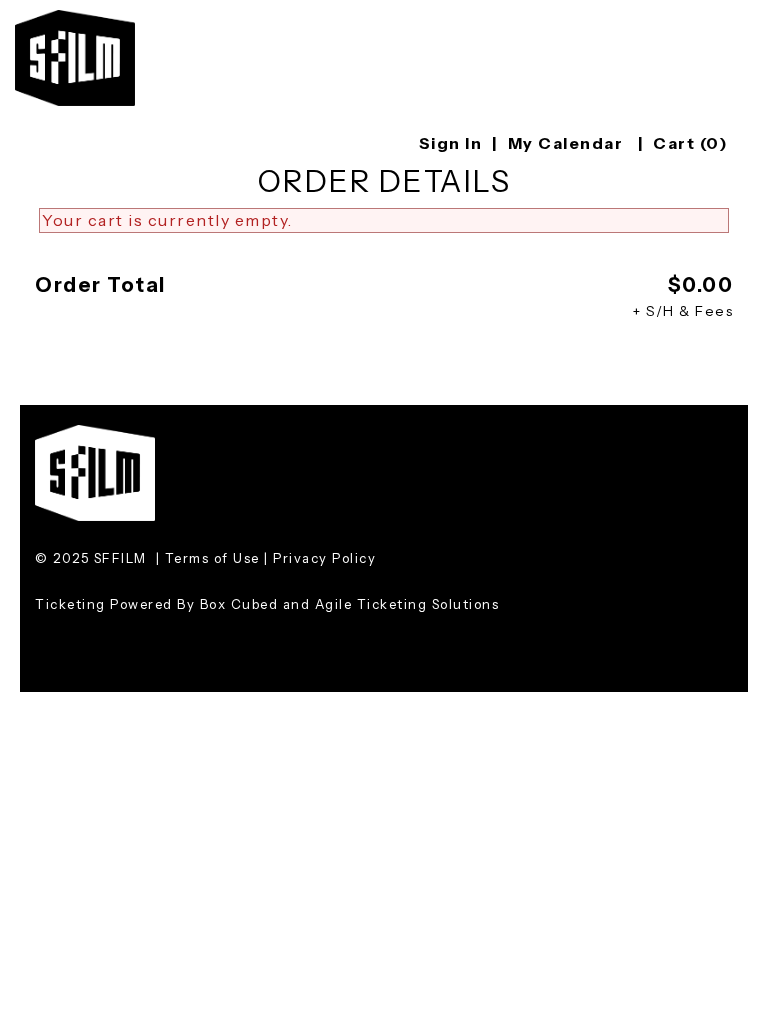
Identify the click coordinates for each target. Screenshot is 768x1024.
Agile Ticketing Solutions (407, 604)
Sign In (451, 143)
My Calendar (568, 143)
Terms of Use (212, 558)
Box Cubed (239, 604)
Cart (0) (690, 143)
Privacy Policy (324, 558)
